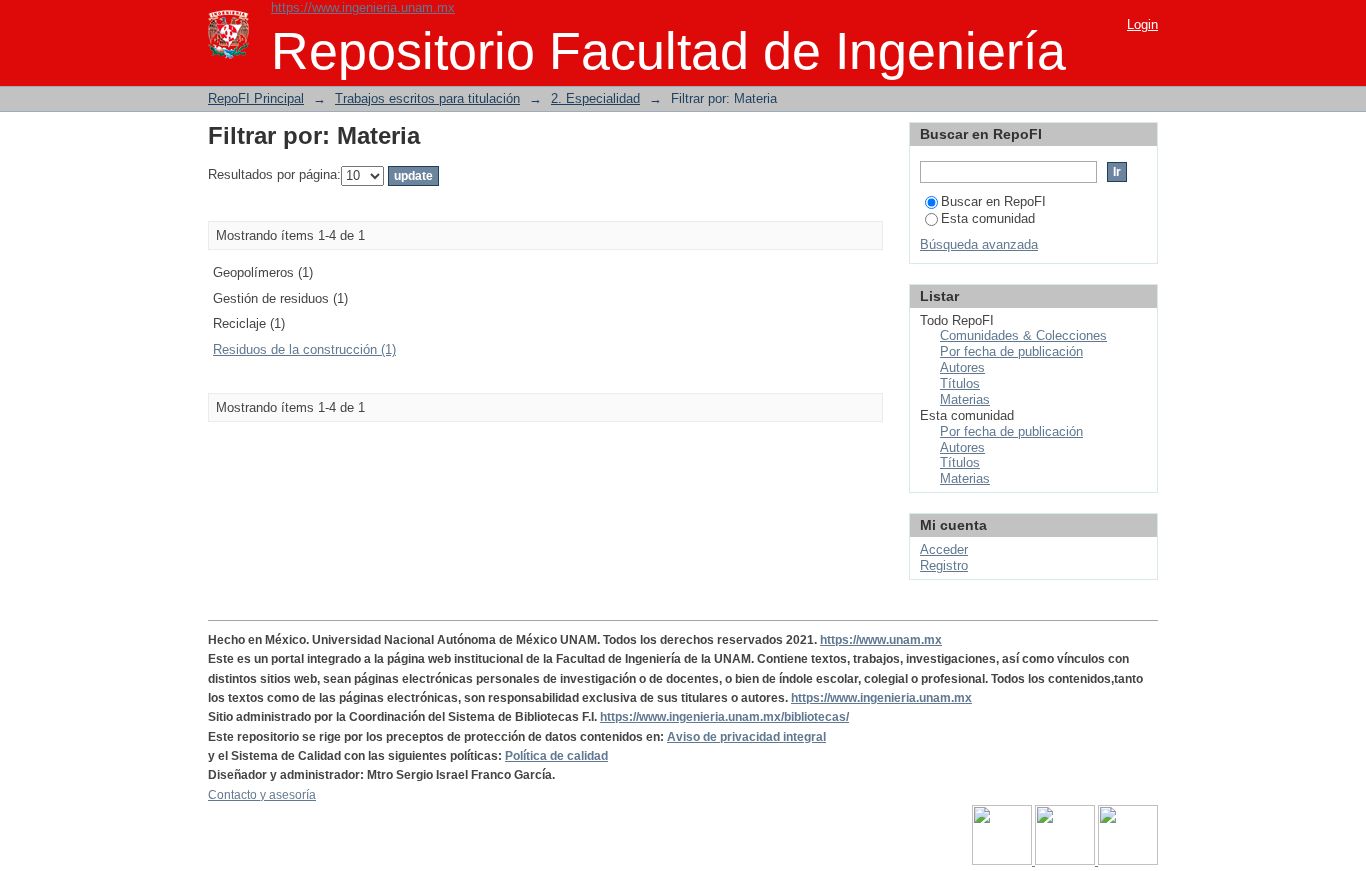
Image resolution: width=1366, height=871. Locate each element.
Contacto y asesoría (262, 795)
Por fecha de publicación (1011, 351)
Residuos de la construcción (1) (304, 349)
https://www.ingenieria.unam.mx (363, 7)
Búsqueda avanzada (979, 244)
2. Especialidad (595, 98)
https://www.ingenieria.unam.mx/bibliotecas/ (724, 717)
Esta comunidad (988, 218)
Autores (962, 367)
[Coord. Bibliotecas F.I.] (1128, 861)
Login (1142, 24)
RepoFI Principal (256, 98)
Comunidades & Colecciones (1023, 335)
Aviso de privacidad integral (746, 737)
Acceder (944, 549)
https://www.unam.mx (881, 640)
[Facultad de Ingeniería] (1066, 861)
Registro (944, 565)
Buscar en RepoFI (993, 201)
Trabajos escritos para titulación (427, 98)
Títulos (960, 383)
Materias (965, 399)
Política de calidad (556, 756)
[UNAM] (1003, 861)
